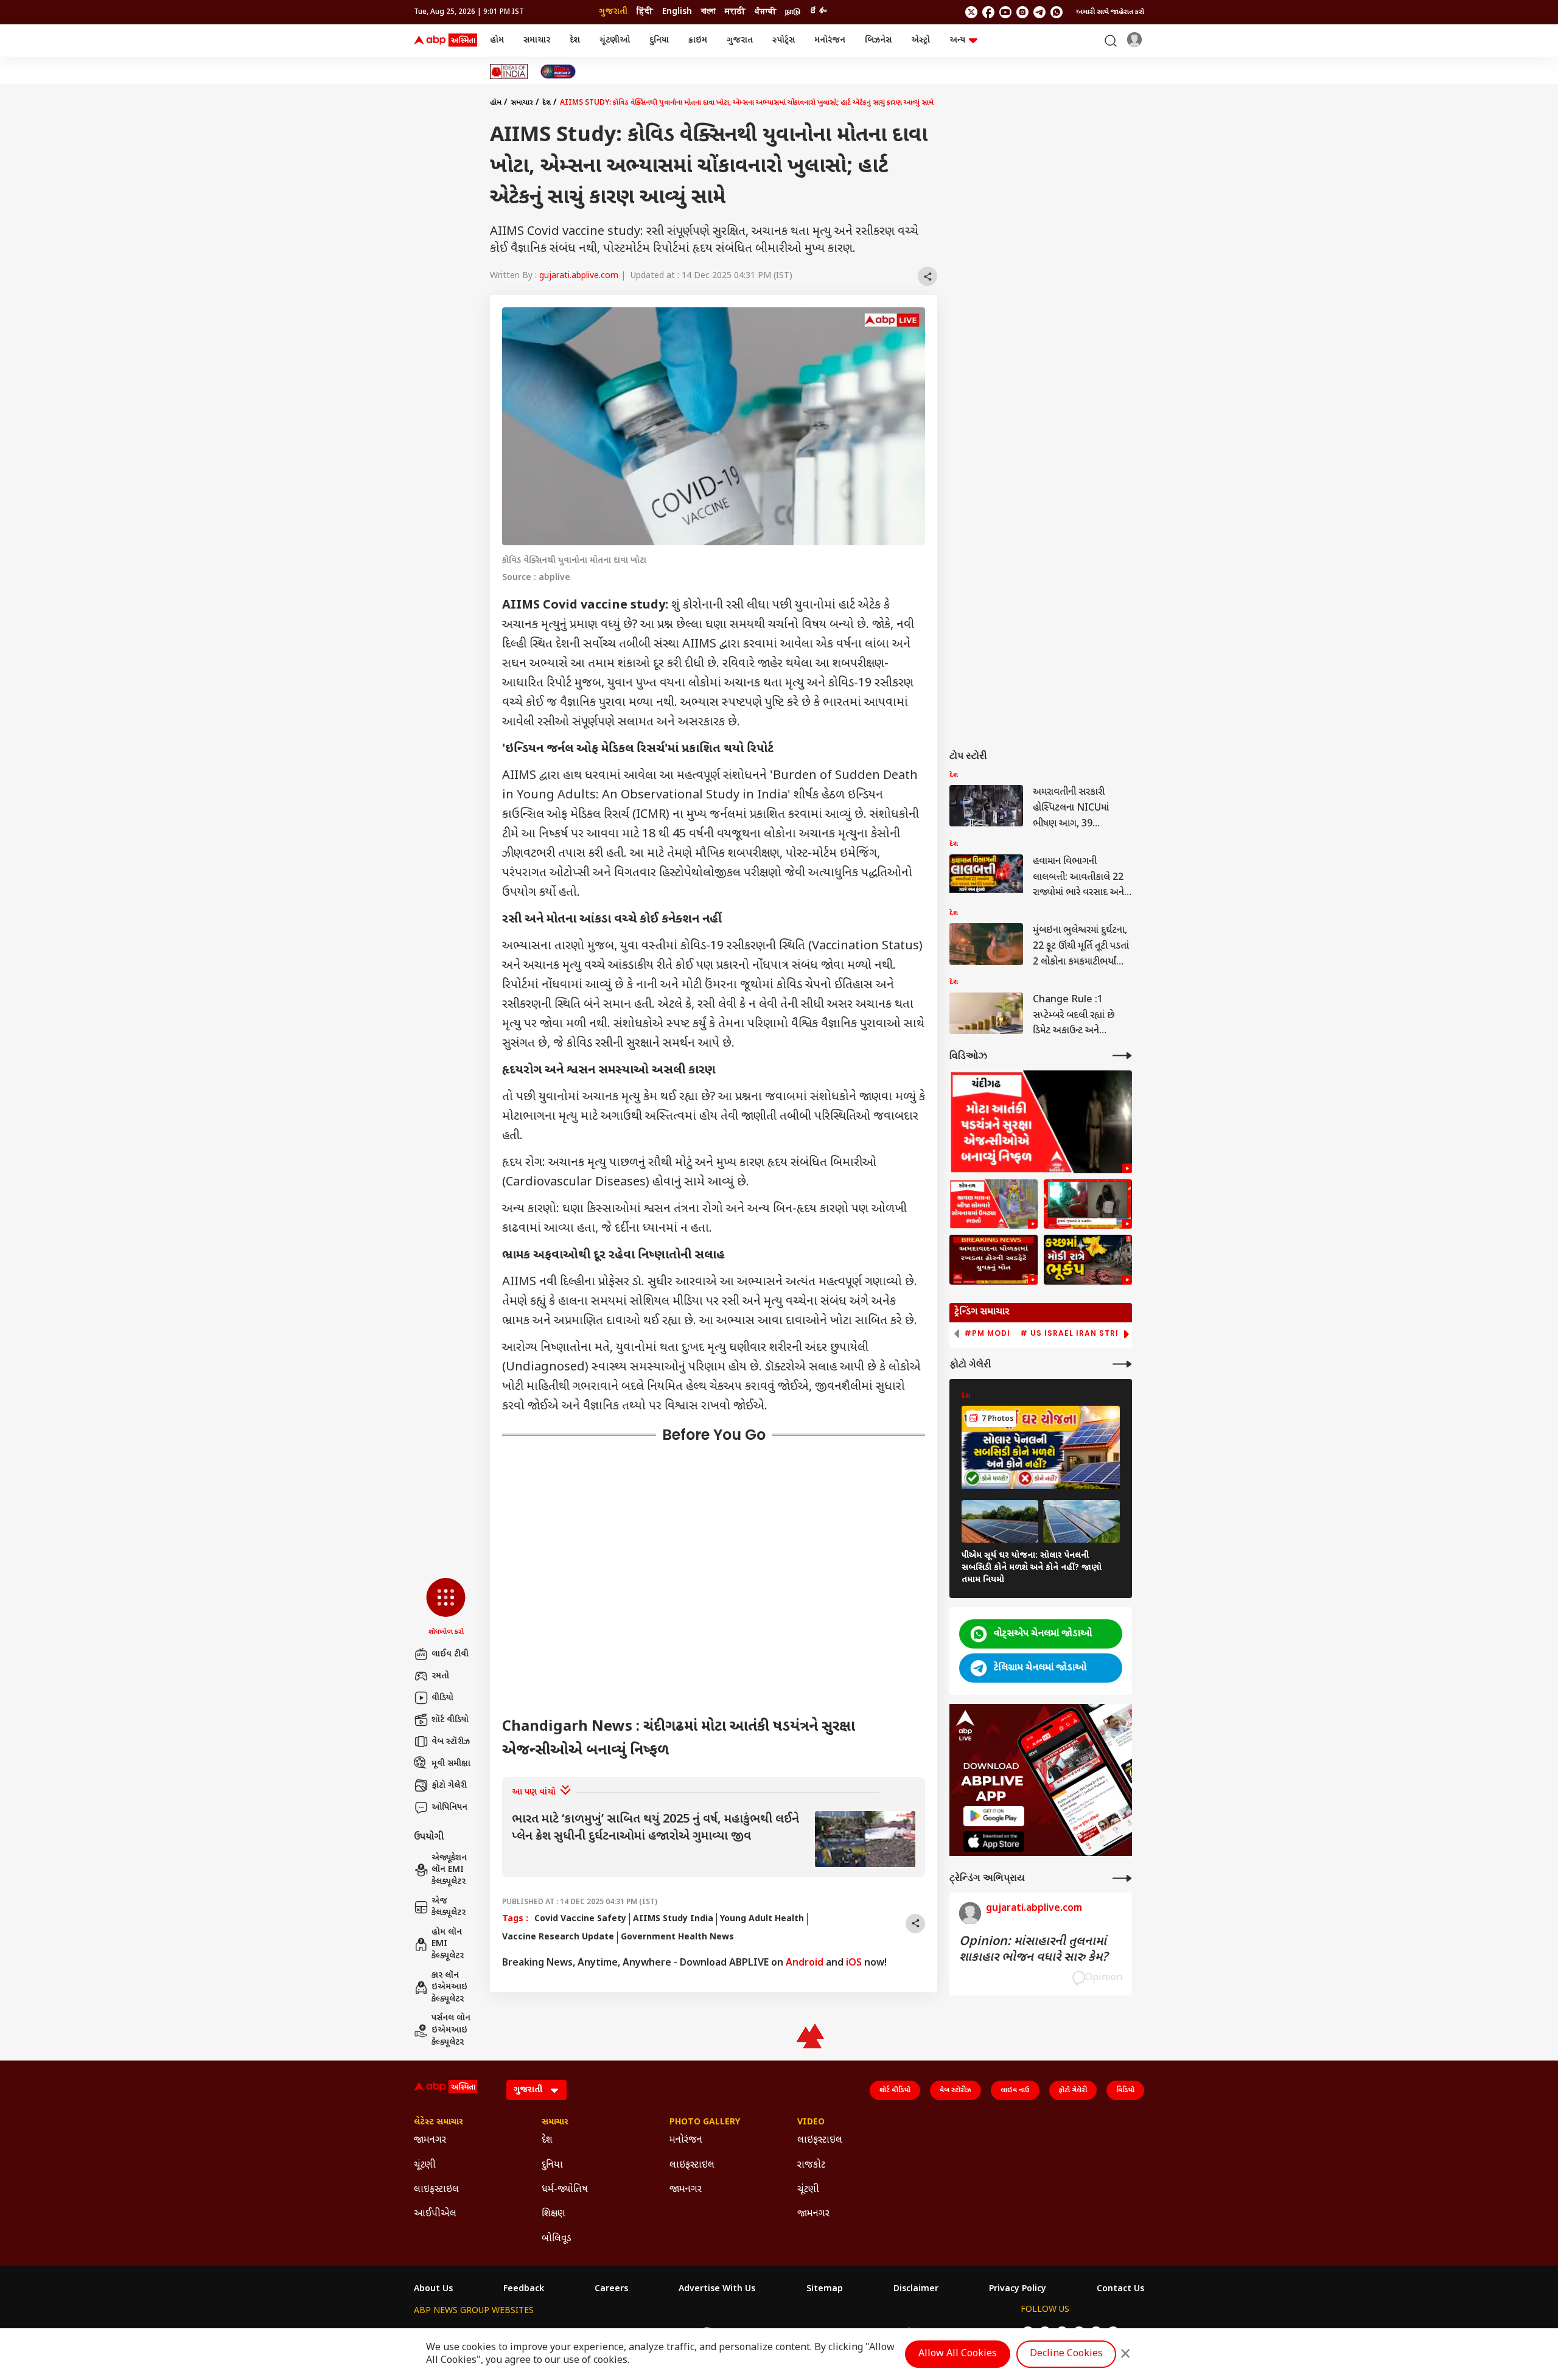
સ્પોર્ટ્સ (784, 40)
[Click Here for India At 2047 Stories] (558, 72)
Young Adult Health (762, 1919)
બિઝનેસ (878, 40)
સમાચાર (537, 40)
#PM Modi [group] (987, 1333)
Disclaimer (916, 2289)
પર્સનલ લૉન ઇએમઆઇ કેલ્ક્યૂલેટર (451, 2030)
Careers (611, 2289)
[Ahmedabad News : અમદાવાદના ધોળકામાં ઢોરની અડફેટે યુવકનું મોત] (994, 1260)
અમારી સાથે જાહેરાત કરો (1110, 12)
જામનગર (430, 2141)
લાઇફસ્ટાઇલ (436, 2190)
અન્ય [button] (957, 40)
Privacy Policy (1018, 2289)
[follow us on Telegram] (1039, 12)
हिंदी (645, 12)
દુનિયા (659, 40)
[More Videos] (1122, 1056)
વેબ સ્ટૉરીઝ (451, 1742)
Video (811, 2123)
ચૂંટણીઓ (615, 40)
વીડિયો (442, 1698)
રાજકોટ (811, 2165)
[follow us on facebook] (988, 12)
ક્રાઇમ (698, 40)
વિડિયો (1125, 2090)
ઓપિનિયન (449, 1808)
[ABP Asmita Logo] (445, 41)
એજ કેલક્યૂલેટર (449, 1907)
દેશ (575, 40)
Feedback (524, 2289)
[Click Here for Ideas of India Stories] (509, 72)
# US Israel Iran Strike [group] (1074, 1333)
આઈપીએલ (435, 2214)
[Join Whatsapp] (1057, 12)
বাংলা (708, 12)
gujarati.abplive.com (579, 276)
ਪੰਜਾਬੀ (765, 12)
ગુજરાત (740, 40)
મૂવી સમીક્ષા (451, 1764)
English (677, 12)
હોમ (497, 40)
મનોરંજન (830, 40)
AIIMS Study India (673, 1919)
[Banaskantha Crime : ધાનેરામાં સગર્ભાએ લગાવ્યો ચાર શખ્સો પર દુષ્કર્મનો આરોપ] (1088, 1204)
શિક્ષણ (554, 2214)
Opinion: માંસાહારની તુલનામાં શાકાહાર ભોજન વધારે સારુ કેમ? (1033, 1950)
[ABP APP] (994, 1816)
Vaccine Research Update (558, 1937)
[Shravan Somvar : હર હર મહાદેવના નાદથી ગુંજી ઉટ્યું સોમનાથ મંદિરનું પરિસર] (994, 1204)
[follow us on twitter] (971, 12)
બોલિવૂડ (557, 2239)
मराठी (735, 12)
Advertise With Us (717, 2289)
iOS (854, 1963)
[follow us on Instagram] (1022, 12)
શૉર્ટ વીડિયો (450, 1720)
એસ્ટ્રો (920, 40)
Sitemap (825, 2289)
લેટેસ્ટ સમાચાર (438, 2123)
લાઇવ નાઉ (1015, 2090)
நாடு (793, 12)
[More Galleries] (1122, 1364)
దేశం (818, 12)
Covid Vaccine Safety (580, 1919)
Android (805, 1963)
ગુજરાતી (613, 12)
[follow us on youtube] (1005, 12)
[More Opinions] (1122, 1878)
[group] (714, 1839)
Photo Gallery (705, 2123)
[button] (446, 1608)
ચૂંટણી (425, 2165)
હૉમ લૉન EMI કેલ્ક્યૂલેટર (448, 1944)
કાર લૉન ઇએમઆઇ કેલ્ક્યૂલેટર (449, 1987)
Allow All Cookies (958, 2354)
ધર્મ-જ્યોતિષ (565, 2190)
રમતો (440, 1676)
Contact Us (1120, 2289)
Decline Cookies (1066, 2354)
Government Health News (677, 1937)
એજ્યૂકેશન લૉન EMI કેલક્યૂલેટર (449, 1870)
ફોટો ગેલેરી (449, 1786)
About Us (433, 2289)
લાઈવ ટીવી (450, 1654)
